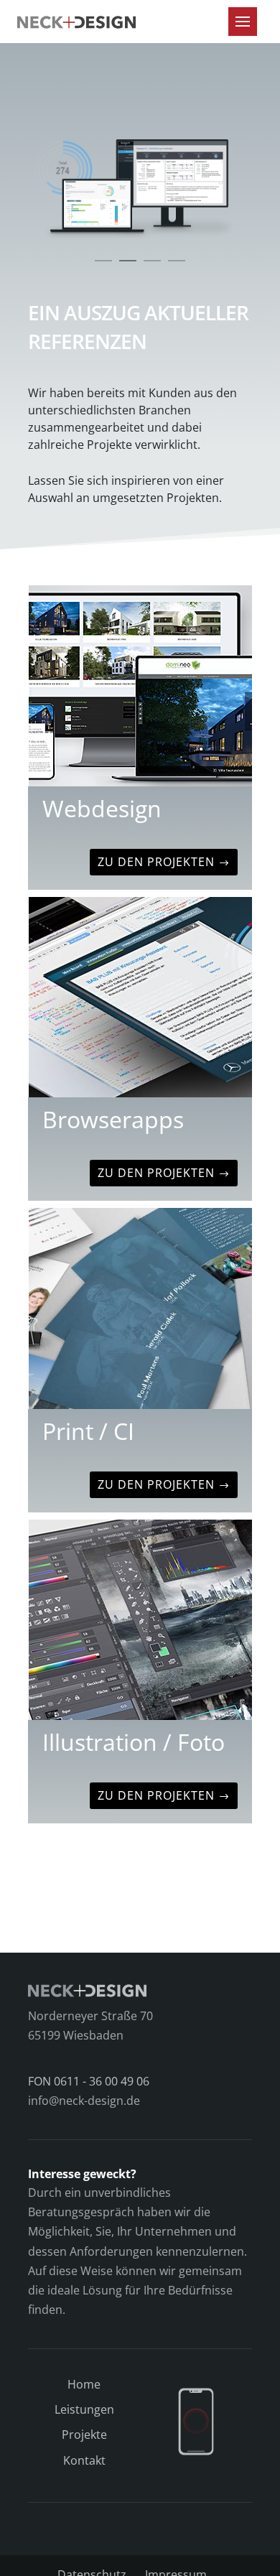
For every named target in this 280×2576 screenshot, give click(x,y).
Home (84, 2384)
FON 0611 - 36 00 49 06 (89, 2081)
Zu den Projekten (156, 862)
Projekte (84, 2435)
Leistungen (84, 2409)
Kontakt (84, 2460)
